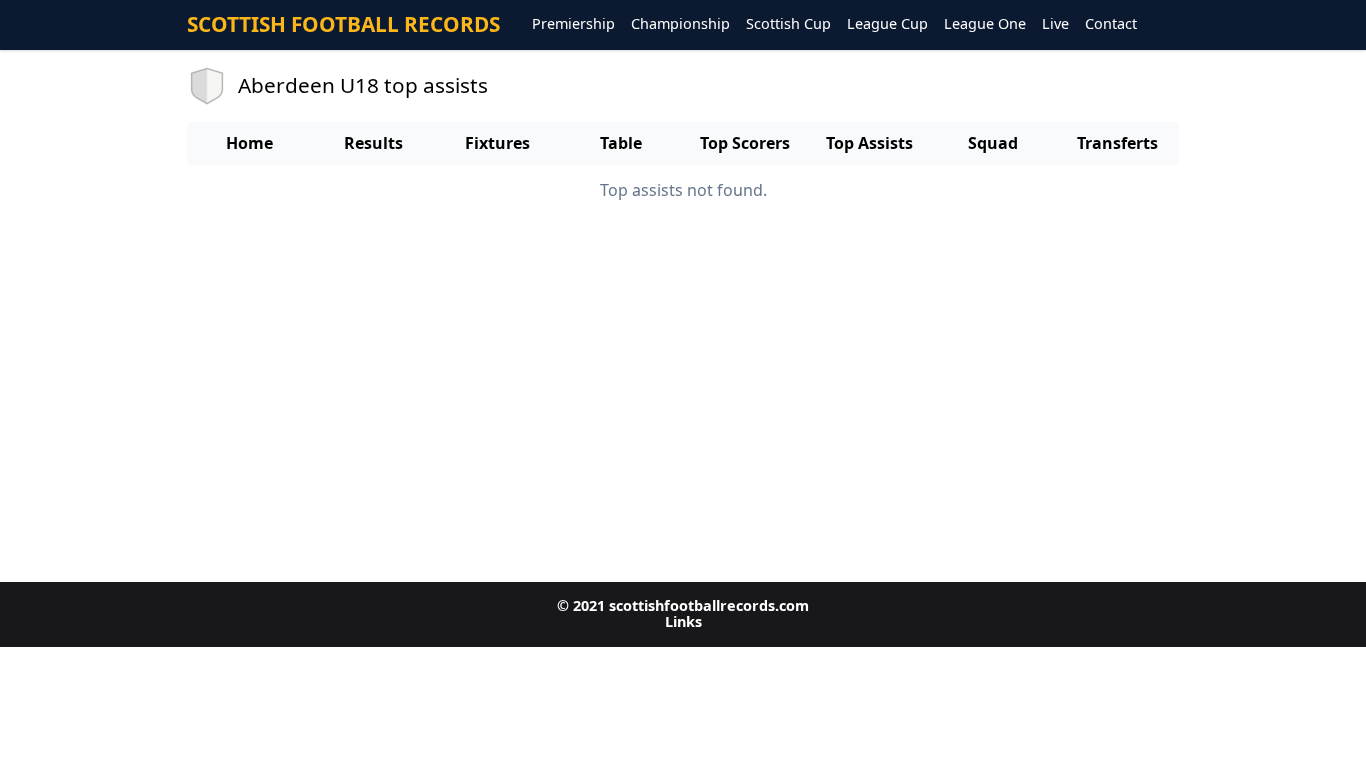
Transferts (1117, 143)
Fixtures (497, 143)
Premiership (573, 24)
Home (249, 143)
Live (1055, 24)
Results (373, 143)
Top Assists (869, 143)
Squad (993, 143)
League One (985, 24)
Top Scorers (745, 143)
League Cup (887, 24)
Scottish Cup (788, 24)
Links (683, 621)
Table (621, 143)
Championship (680, 24)
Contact (1111, 24)
